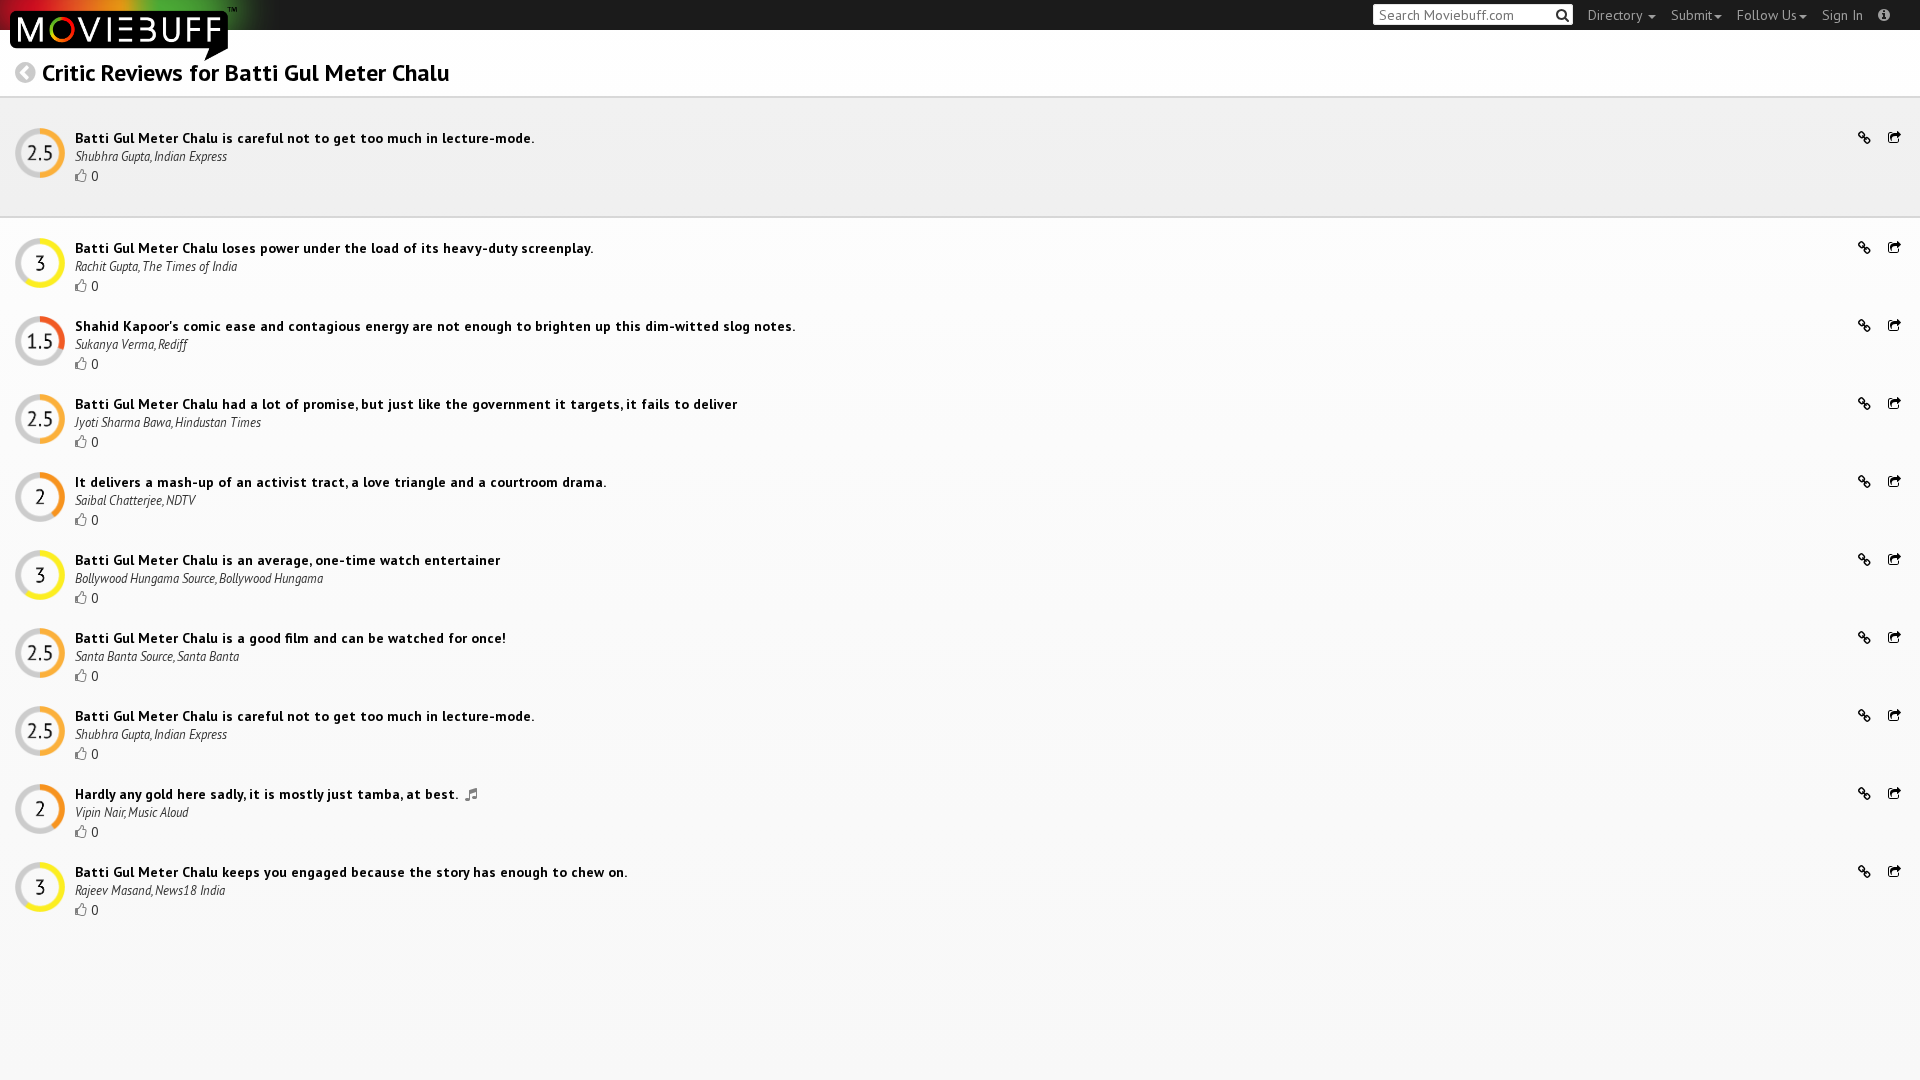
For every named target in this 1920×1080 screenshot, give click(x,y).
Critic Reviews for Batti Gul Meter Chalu (246, 72)
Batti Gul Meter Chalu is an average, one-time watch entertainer (287, 560)
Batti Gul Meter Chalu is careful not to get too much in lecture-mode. (304, 138)
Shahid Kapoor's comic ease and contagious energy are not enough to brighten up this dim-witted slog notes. (435, 326)
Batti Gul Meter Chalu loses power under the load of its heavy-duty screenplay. (334, 248)
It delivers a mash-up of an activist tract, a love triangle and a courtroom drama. (340, 482)
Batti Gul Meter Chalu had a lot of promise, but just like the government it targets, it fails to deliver (406, 404)
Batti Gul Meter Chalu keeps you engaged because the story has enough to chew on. (351, 872)
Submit (1691, 15)
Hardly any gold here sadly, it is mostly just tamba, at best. (268, 794)
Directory (1617, 15)
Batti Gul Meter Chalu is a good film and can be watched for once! (290, 638)
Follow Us (1767, 15)
